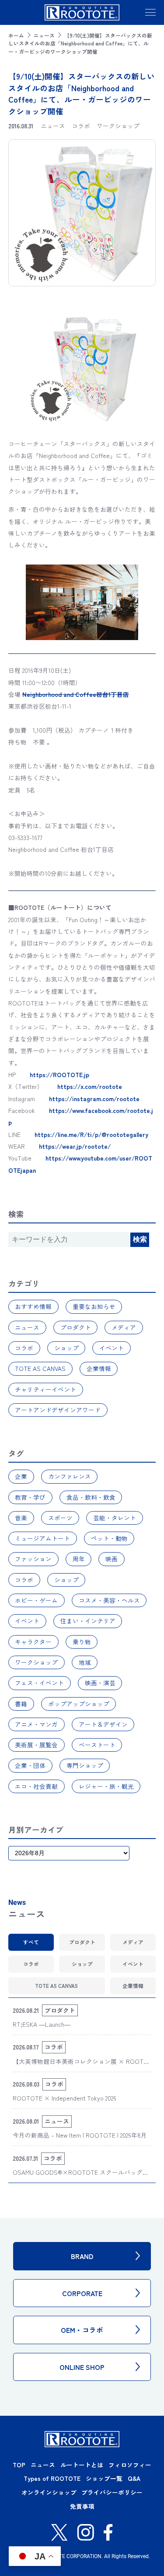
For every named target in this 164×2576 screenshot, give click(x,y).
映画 (112, 1559)
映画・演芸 (100, 1683)
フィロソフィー (130, 2465)
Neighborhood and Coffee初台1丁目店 (76, 694)
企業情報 (99, 1368)
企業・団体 (30, 1765)
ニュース (44, 35)
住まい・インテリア (88, 1621)
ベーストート (97, 1745)
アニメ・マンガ (36, 1724)
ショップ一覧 (104, 2478)
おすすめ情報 (33, 1306)
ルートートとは (82, 2465)
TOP (19, 2465)
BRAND (82, 2256)
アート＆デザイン (103, 1724)
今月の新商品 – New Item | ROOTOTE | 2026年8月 (80, 2135)
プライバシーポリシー (112, 2492)
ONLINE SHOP (82, 2367)
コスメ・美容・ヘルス (109, 1600)
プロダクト (76, 1327)
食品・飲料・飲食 (91, 1497)
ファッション (33, 1559)
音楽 (21, 1518)
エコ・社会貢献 (36, 1786)
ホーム (16, 35)
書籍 (21, 1704)
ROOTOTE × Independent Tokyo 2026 (65, 2098)
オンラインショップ (49, 2492)
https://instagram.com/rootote (94, 1099)
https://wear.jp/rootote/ (75, 1146)
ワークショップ (36, 1662)
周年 (79, 1559)
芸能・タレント (115, 1518)
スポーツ (60, 1518)
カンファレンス (70, 1476)
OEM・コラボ (82, 2330)
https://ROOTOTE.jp (59, 1074)
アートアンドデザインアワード (58, 1410)
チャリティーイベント (45, 1389)
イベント (112, 1348)
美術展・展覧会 (36, 1745)
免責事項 (82, 2506)
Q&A (134, 2478)
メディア (124, 1327)
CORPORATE (82, 2293)
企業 (21, 1476)
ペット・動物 (109, 1538)
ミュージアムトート (42, 1538)
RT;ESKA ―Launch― (42, 2024)
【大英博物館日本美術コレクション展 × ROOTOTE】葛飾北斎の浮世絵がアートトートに (80, 2066)
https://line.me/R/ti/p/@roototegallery (91, 1134)
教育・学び (30, 1497)
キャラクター (33, 1642)
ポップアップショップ (79, 1704)
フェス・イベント (39, 1683)
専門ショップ (85, 1765)
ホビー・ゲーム (36, 1600)
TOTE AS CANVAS (40, 1368)
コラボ (24, 1348)
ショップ (66, 1348)
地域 (85, 1662)
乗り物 (82, 1642)
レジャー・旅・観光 (106, 1786)
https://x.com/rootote (90, 1086)
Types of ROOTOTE (52, 2478)
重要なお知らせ (94, 1306)
